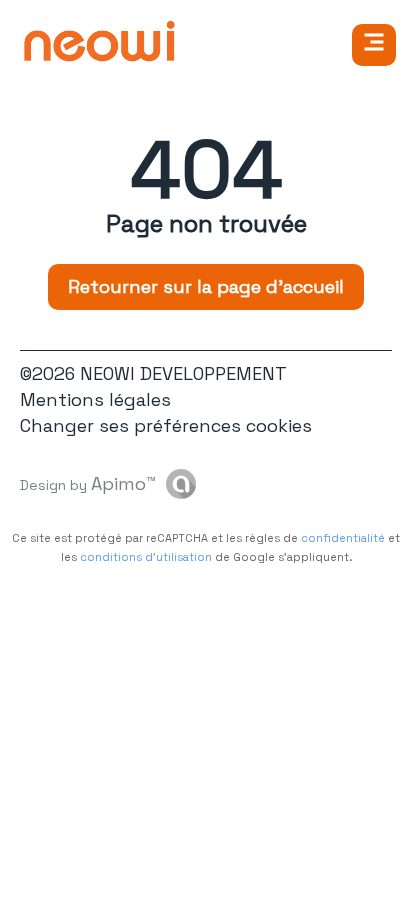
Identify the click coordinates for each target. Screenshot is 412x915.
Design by (88, 483)
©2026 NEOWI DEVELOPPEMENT (153, 373)
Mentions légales (95, 399)
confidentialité (343, 538)
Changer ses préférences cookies (166, 425)
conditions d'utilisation (146, 557)
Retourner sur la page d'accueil (206, 286)
